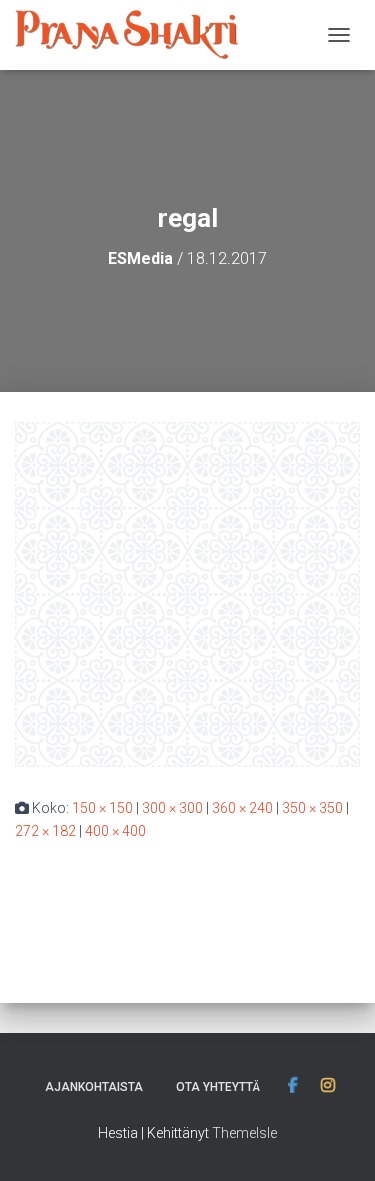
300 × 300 (172, 808)
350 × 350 (312, 808)
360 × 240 (242, 808)
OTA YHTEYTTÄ (218, 1087)
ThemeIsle (244, 1133)
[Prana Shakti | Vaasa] (134, 35)
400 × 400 (115, 831)
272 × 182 (45, 831)
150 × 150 (102, 808)
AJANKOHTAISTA (94, 1087)
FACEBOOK (293, 1086)
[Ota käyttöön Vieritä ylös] (335, 1141)
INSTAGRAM (328, 1086)
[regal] (187, 593)
